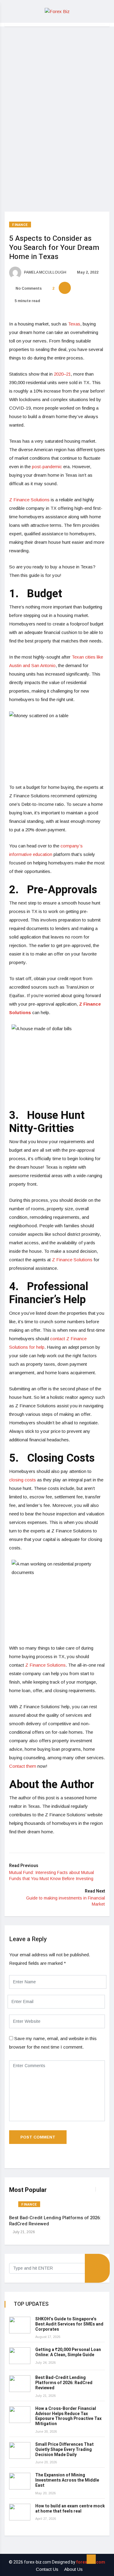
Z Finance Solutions (29, 500)
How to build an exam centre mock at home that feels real (70, 2509)
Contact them (23, 1766)
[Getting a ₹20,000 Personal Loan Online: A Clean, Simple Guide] (20, 2356)
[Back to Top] (91, 2559)
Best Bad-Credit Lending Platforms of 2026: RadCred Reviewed (55, 2221)
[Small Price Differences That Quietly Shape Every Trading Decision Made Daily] (20, 2450)
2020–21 (62, 374)
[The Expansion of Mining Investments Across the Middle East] (20, 2481)
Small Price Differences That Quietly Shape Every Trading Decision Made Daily (64, 2450)
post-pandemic (48, 467)
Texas (74, 324)
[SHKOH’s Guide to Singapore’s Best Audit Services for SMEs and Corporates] (20, 2325)
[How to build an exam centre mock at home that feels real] (20, 2512)
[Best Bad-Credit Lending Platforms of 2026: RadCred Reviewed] (20, 2384)
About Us (73, 2569)
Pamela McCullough (45, 272)
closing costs (22, 1480)
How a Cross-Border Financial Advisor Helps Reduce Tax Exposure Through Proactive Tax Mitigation (68, 2416)
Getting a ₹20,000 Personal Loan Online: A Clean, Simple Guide (68, 2352)
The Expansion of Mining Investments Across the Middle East (67, 2480)
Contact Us (47, 2569)
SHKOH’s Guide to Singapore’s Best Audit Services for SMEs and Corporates (69, 2324)
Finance (20, 225)
